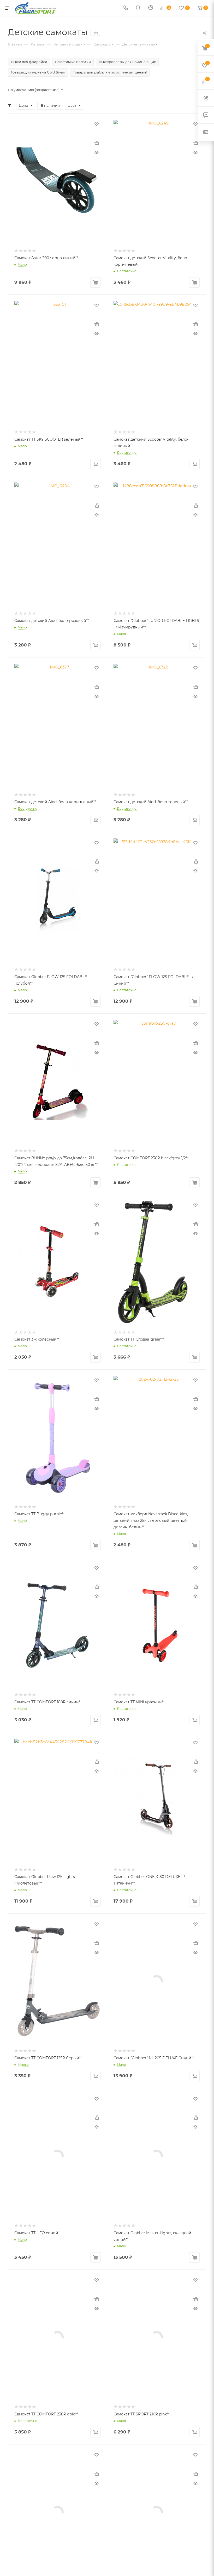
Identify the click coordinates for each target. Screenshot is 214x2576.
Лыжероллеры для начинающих (127, 62)
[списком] (196, 90)
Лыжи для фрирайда (29, 62)
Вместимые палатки (73, 62)
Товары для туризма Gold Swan (38, 72)
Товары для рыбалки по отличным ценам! (110, 72)
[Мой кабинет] (151, 8)
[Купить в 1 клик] (97, 143)
